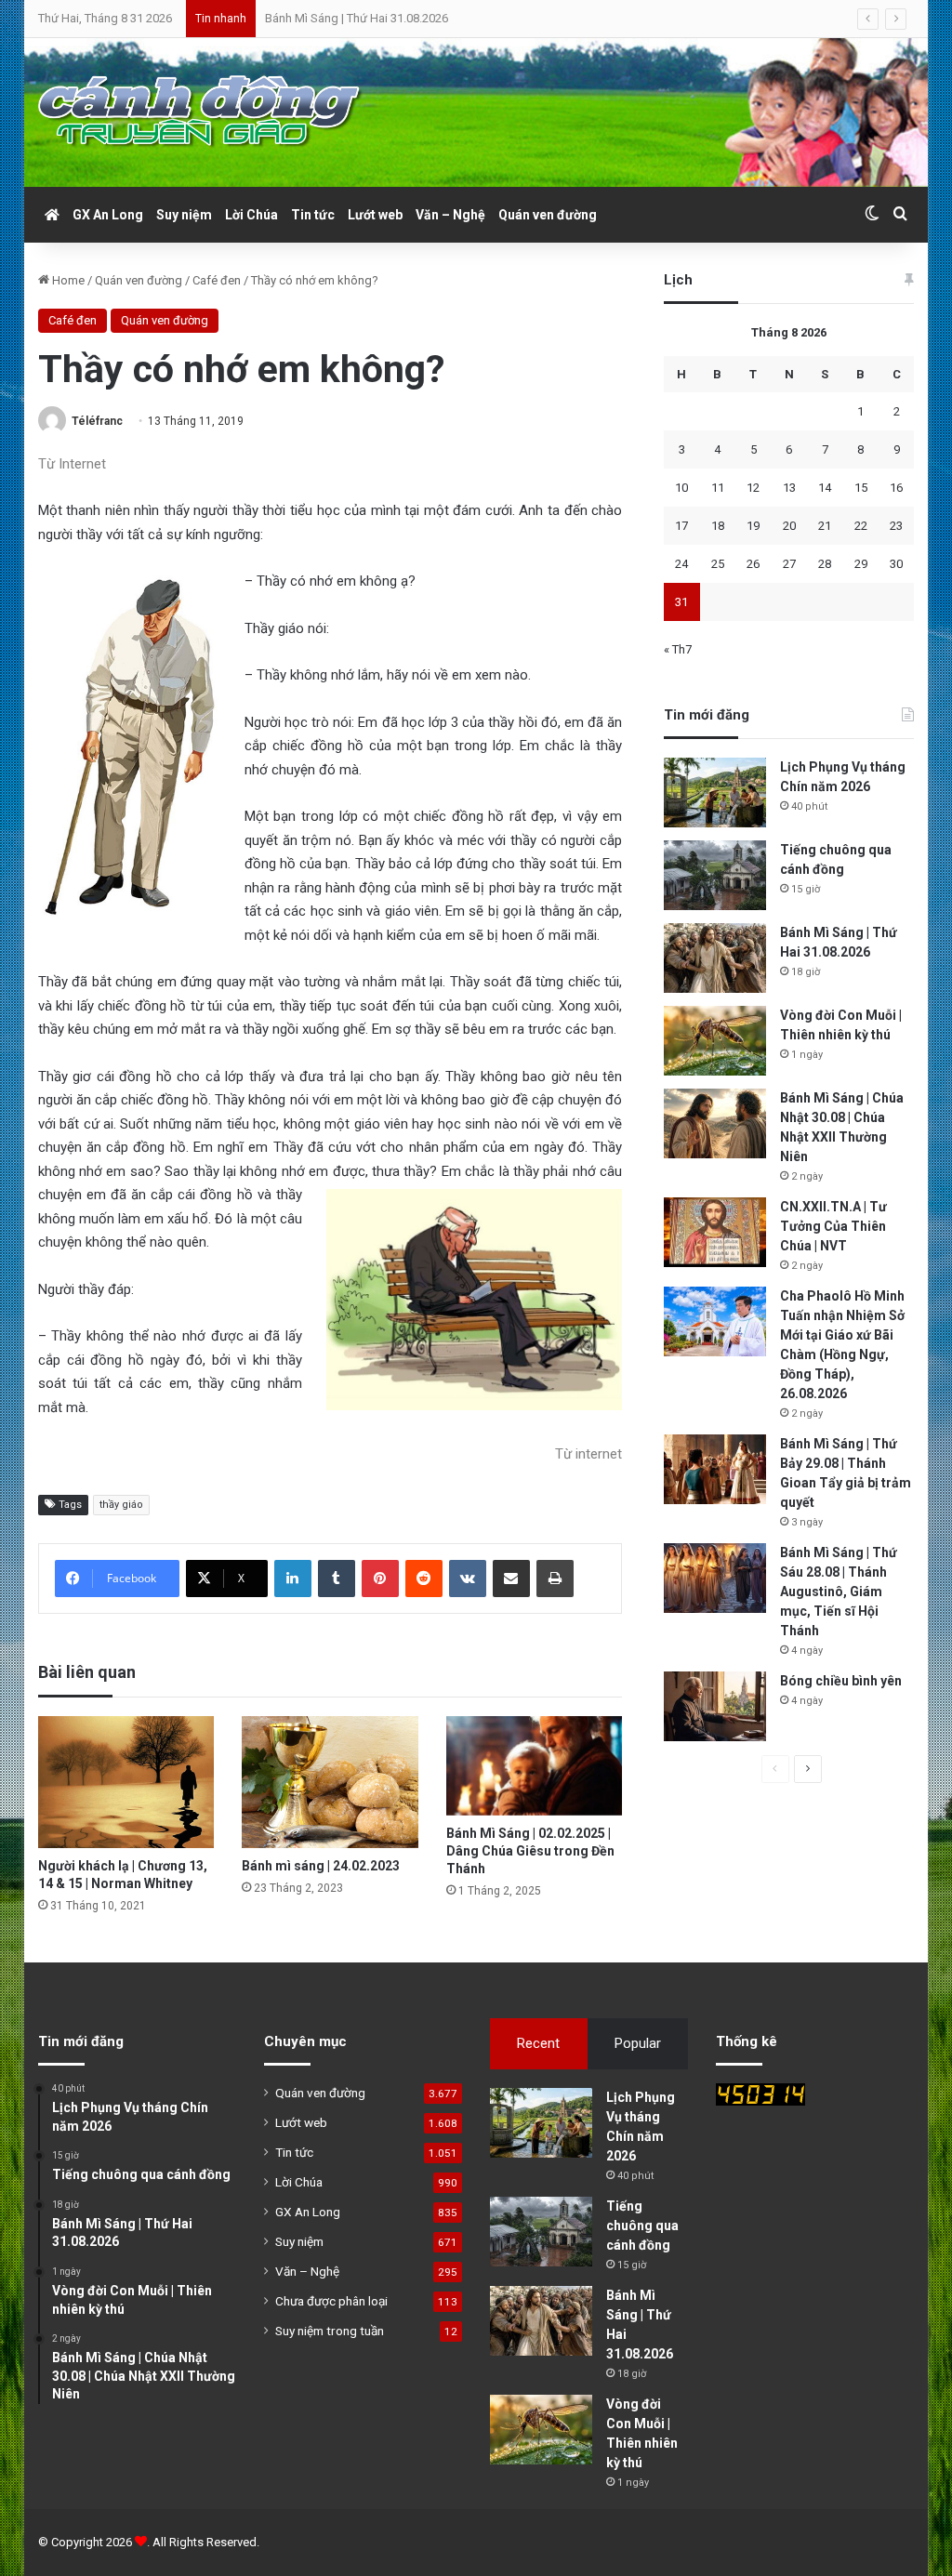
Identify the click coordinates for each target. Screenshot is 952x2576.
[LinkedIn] (293, 1579)
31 (681, 602)
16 (896, 488)
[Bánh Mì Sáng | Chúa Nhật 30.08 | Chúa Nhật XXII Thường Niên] (715, 1123)
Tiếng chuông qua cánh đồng (642, 2226)
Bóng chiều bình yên (841, 1681)
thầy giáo (121, 1505)
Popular (638, 2043)
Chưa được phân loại (331, 2301)
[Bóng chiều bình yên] (715, 1706)
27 (789, 564)
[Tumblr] (337, 1579)
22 (861, 526)
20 (789, 526)
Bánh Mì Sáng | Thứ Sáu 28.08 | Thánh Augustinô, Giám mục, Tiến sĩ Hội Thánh (839, 1592)
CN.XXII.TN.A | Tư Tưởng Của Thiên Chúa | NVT (833, 1226)
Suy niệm (184, 215)
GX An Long (108, 215)
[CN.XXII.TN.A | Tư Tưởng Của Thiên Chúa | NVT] (715, 1232)
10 (681, 488)
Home (67, 280)
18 (718, 526)
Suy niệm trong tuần (330, 2331)
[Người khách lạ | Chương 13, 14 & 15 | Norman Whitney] (126, 1782)
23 (896, 526)
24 (681, 564)
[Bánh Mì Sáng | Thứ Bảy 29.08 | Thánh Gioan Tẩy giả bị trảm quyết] (715, 1469)
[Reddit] (424, 1579)
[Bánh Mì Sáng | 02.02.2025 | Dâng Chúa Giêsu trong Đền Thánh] (535, 1766)
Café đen (217, 280)
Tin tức (313, 215)
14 (825, 488)
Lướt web (375, 215)
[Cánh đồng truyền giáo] (201, 112)
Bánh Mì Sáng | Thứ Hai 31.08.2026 (357, 18)
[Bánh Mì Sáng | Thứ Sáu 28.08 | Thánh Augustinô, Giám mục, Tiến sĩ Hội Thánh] (715, 1578)
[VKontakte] (468, 1579)
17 (681, 526)
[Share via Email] (511, 1579)
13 (789, 488)
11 (718, 488)
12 (753, 488)
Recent (538, 2043)
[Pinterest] (380, 1579)
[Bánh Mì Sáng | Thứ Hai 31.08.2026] (715, 958)
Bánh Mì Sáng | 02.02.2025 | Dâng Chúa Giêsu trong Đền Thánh (530, 1851)
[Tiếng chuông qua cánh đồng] (715, 875)
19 (753, 526)
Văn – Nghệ (450, 215)
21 (825, 526)
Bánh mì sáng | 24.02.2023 (321, 1866)
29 (861, 564)
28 (825, 564)
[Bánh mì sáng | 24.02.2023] (330, 1782)
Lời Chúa (251, 215)
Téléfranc (97, 421)
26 (753, 564)
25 (718, 564)
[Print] (555, 1579)
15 (861, 488)
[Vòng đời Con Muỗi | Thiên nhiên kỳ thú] (715, 1041)
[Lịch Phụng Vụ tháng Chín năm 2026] (715, 793)
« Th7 (678, 649)
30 (896, 564)
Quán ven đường (548, 215)
